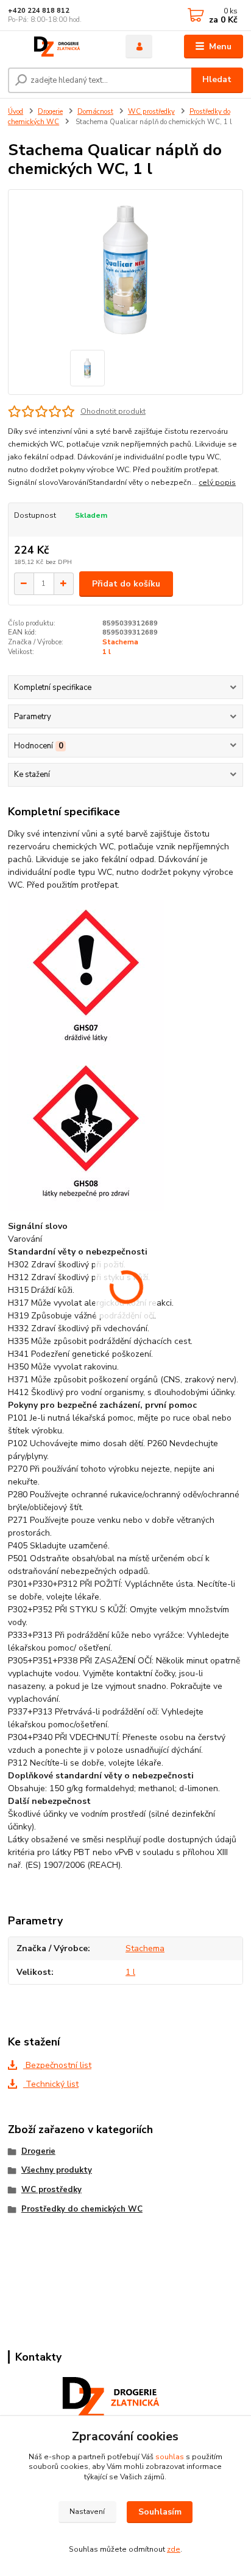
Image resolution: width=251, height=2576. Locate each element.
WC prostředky (151, 112)
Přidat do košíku (126, 584)
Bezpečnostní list (57, 2065)
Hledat (217, 79)
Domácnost (95, 112)
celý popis (217, 482)
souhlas (170, 2457)
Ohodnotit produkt (113, 411)
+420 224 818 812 (39, 11)
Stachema (120, 642)
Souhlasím (160, 2512)
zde (174, 2549)
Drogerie (50, 112)
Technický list (51, 2084)
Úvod (16, 112)
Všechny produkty (57, 2170)
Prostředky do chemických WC (82, 2209)
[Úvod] (57, 47)
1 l (107, 652)
